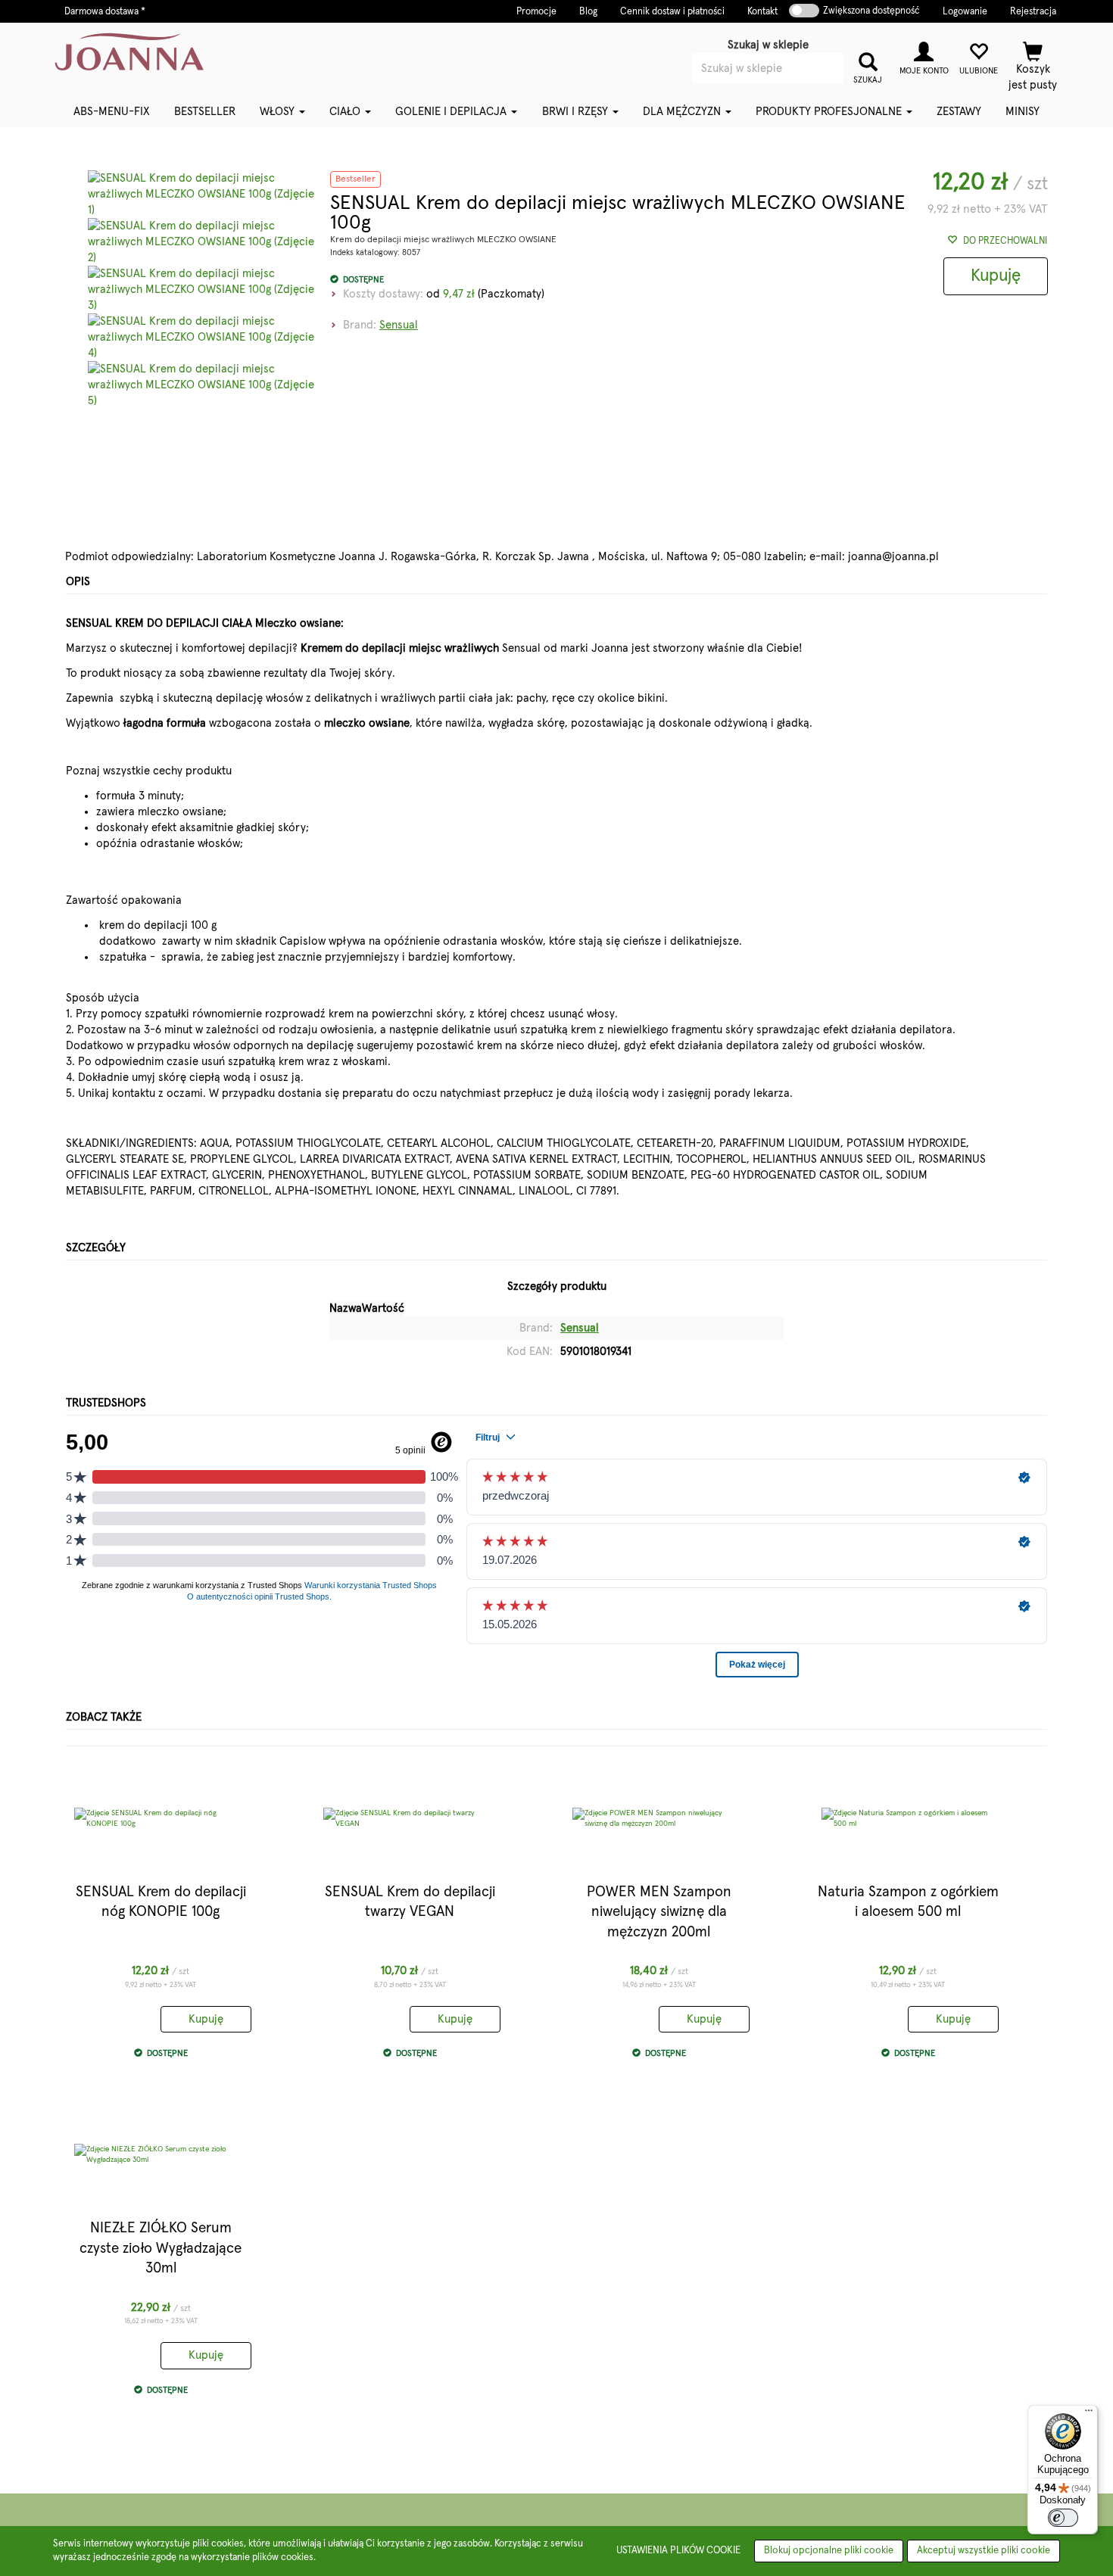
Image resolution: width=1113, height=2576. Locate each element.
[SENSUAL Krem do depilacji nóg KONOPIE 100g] (161, 1818)
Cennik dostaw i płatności (672, 12)
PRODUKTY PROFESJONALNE (830, 112)
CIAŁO (346, 112)
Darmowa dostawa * (105, 12)
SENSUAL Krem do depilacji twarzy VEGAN (410, 1902)
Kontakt (762, 12)
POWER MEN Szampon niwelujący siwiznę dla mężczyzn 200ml (659, 1912)
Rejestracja (1033, 12)
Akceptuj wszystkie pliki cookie (984, 2551)
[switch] (1063, 2518)
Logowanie (965, 12)
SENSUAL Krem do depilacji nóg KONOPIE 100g (161, 1902)
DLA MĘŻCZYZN (683, 112)
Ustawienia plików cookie (678, 2551)
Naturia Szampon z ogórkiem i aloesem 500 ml (908, 1902)
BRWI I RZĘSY (577, 112)
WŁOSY (279, 112)
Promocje (536, 12)
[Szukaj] (868, 60)
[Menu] (1089, 2414)
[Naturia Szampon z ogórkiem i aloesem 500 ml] (908, 1818)
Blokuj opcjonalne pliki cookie (829, 2551)
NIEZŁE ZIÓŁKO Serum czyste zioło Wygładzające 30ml (161, 2248)
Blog (588, 12)
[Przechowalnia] (978, 56)
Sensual (399, 325)
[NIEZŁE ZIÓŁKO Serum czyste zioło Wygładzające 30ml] (161, 2154)
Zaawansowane (791, 89)
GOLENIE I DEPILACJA (452, 112)
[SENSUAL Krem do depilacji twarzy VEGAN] (410, 1818)
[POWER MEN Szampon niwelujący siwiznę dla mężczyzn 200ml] (659, 1818)
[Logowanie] (924, 56)
